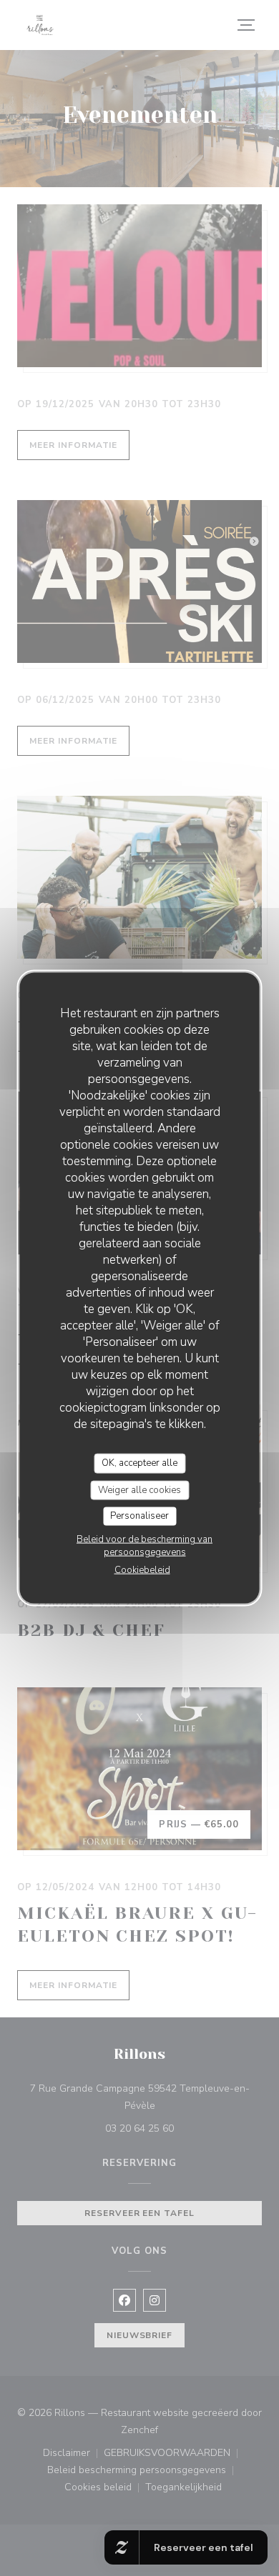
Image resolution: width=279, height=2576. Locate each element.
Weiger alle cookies (139, 1489)
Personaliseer (139, 1516)
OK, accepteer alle (139, 1463)
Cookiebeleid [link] (142, 1569)
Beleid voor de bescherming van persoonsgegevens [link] (145, 1545)
